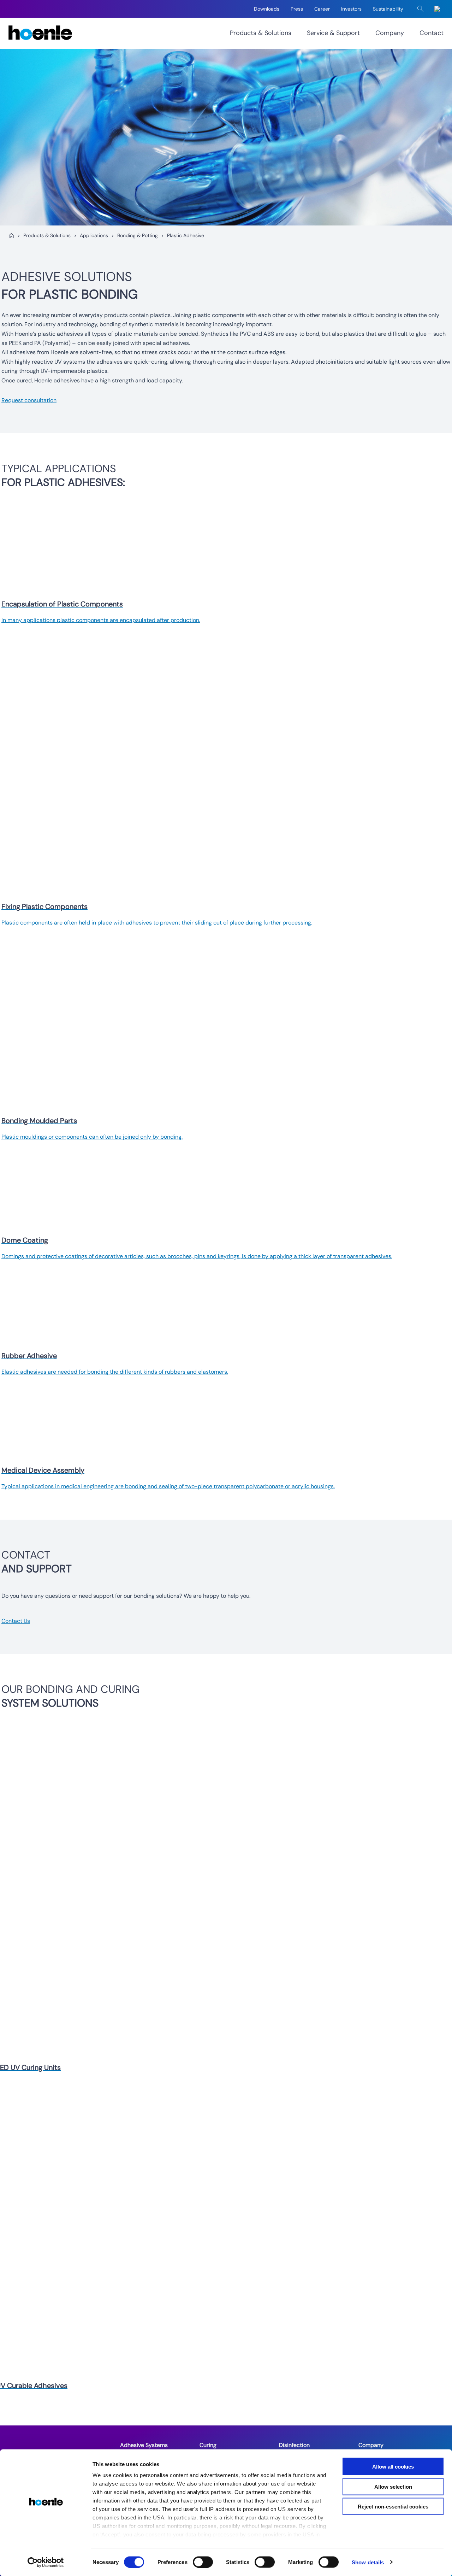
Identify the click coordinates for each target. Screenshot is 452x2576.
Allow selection (393, 2486)
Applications (94, 235)
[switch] (203, 2562)
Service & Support (333, 33)
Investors (351, 9)
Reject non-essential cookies (393, 2507)
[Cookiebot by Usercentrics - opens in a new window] (46, 2562)
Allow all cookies (393, 2467)
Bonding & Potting (138, 235)
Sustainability (388, 9)
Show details (368, 2562)
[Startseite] (11, 236)
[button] (421, 9)
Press (297, 9)
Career (322, 9)
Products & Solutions (261, 33)
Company (390, 33)
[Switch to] (439, 9)
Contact (432, 33)
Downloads (267, 9)
